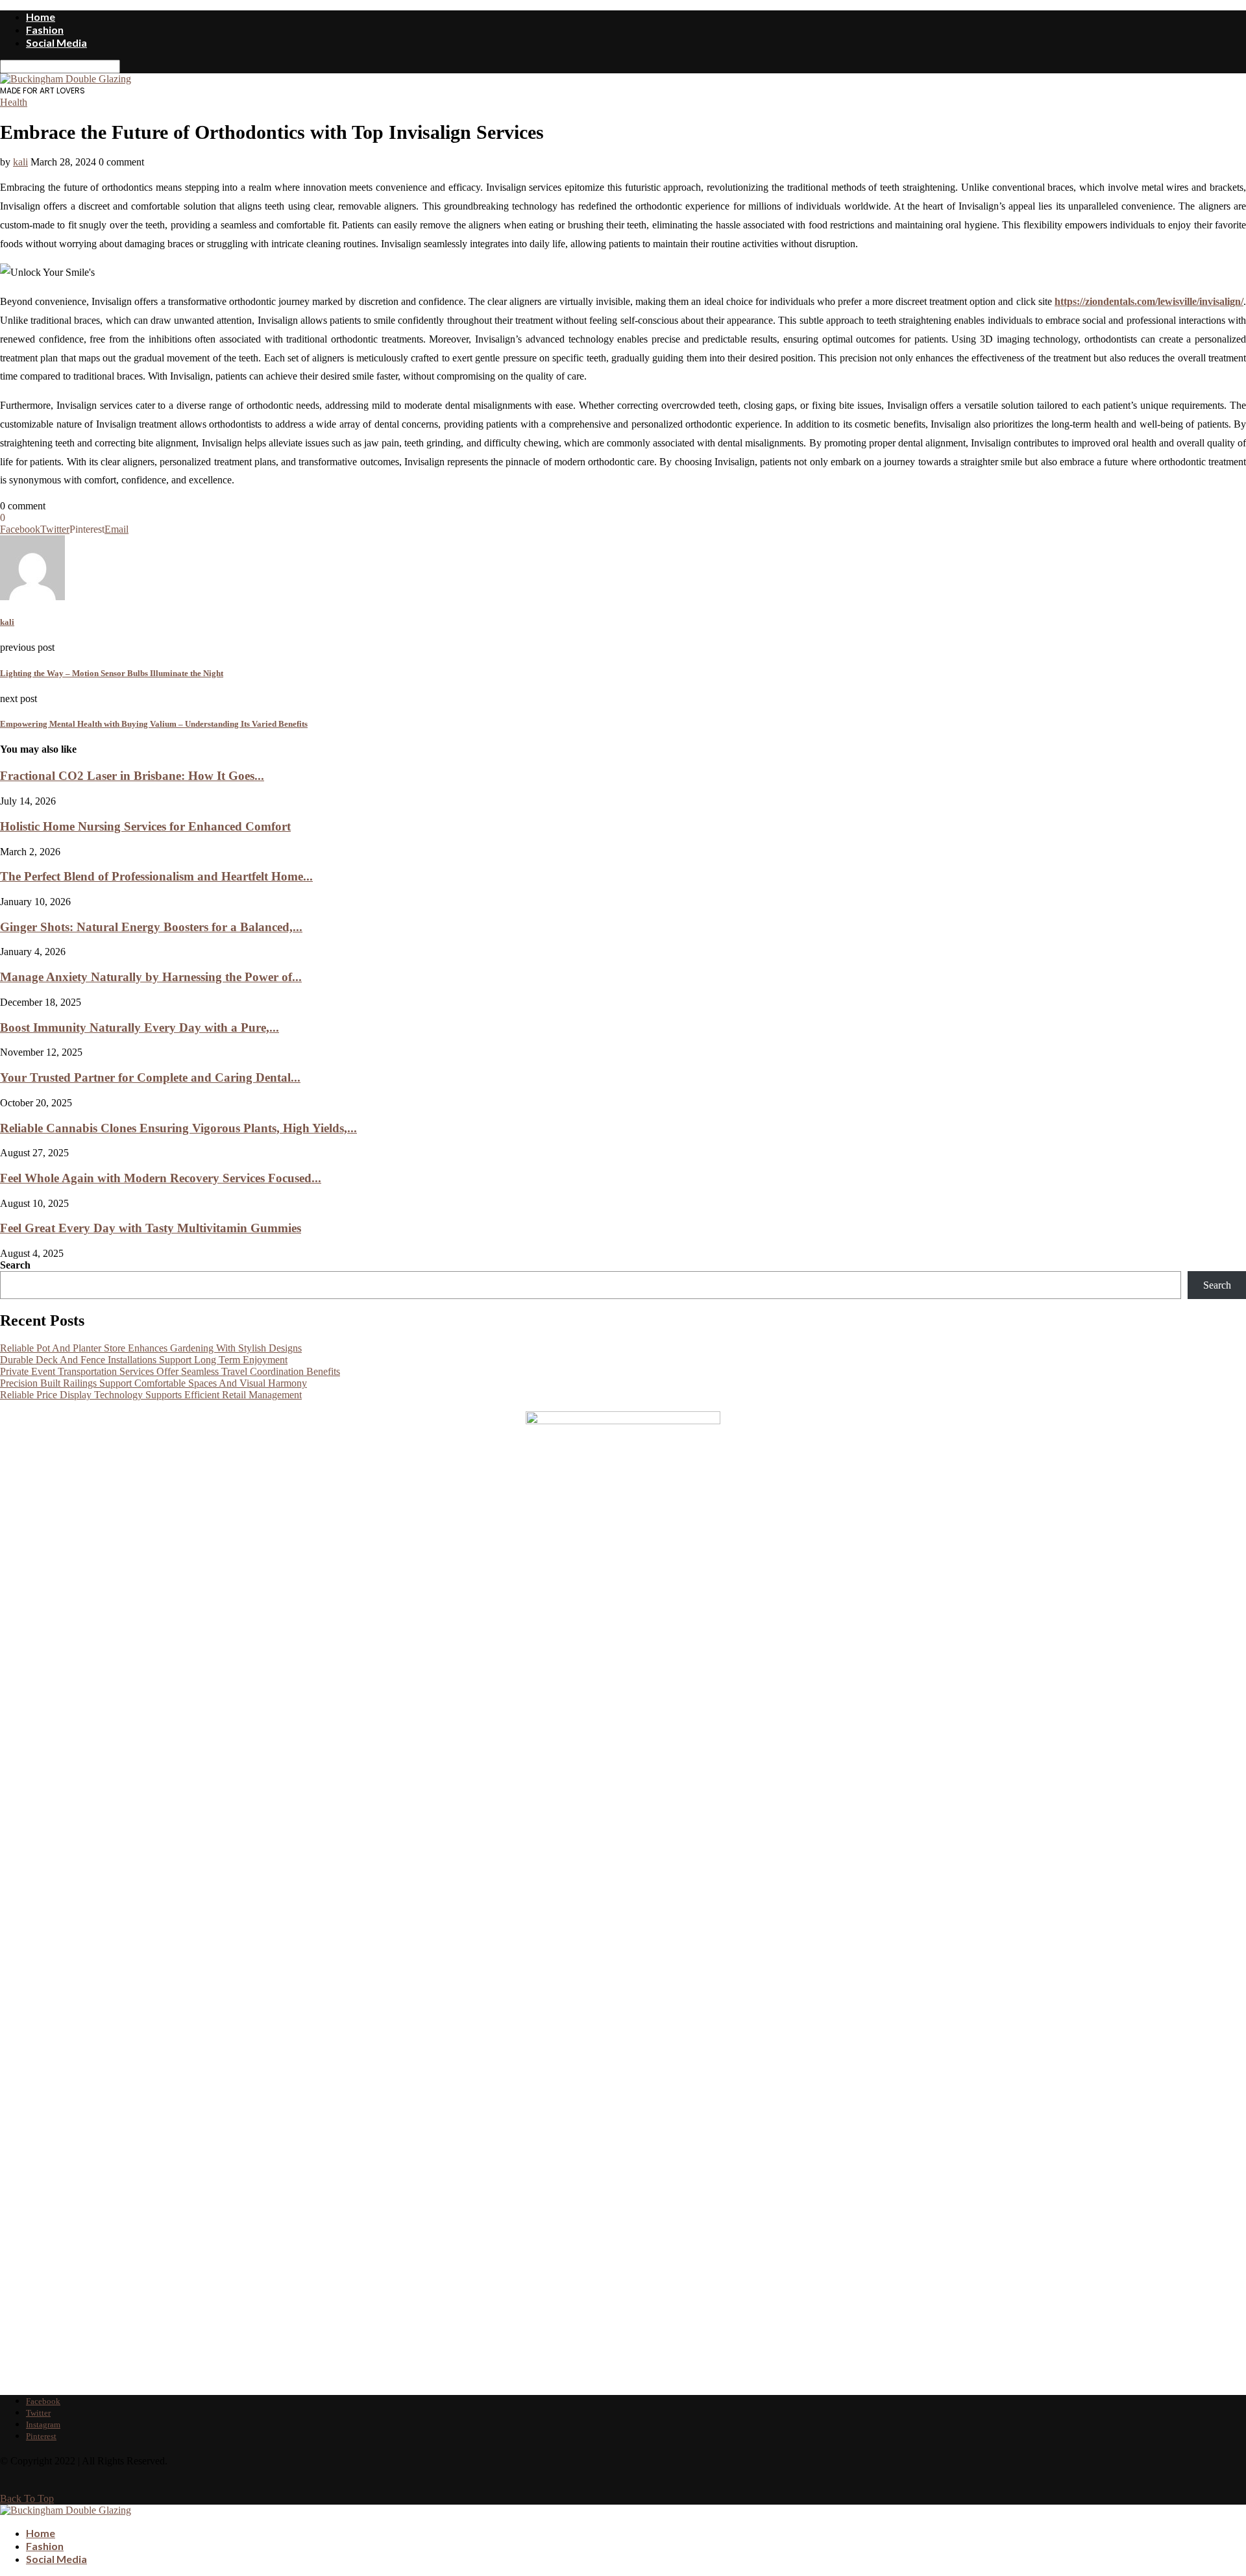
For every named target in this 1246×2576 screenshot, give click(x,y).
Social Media (56, 43)
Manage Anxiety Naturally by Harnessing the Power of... (151, 977)
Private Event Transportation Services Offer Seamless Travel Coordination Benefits (170, 1371)
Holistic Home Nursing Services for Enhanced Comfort (145, 826)
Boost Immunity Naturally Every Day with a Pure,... (140, 1027)
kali (20, 162)
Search (15, 1265)
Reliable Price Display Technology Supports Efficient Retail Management (151, 1395)
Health (14, 102)
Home (41, 17)
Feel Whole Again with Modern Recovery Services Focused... (161, 1178)
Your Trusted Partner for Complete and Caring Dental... (150, 1077)
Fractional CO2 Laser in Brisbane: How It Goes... (132, 776)
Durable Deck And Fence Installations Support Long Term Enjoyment (144, 1360)
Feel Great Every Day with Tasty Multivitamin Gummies (151, 1228)
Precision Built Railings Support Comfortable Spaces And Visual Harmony (153, 1383)
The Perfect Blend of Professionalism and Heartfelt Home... (156, 876)
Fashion (45, 30)
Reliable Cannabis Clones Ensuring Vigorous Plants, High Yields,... (178, 1128)
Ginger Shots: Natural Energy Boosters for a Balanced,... (151, 927)
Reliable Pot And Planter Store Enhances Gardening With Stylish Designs (151, 1348)
